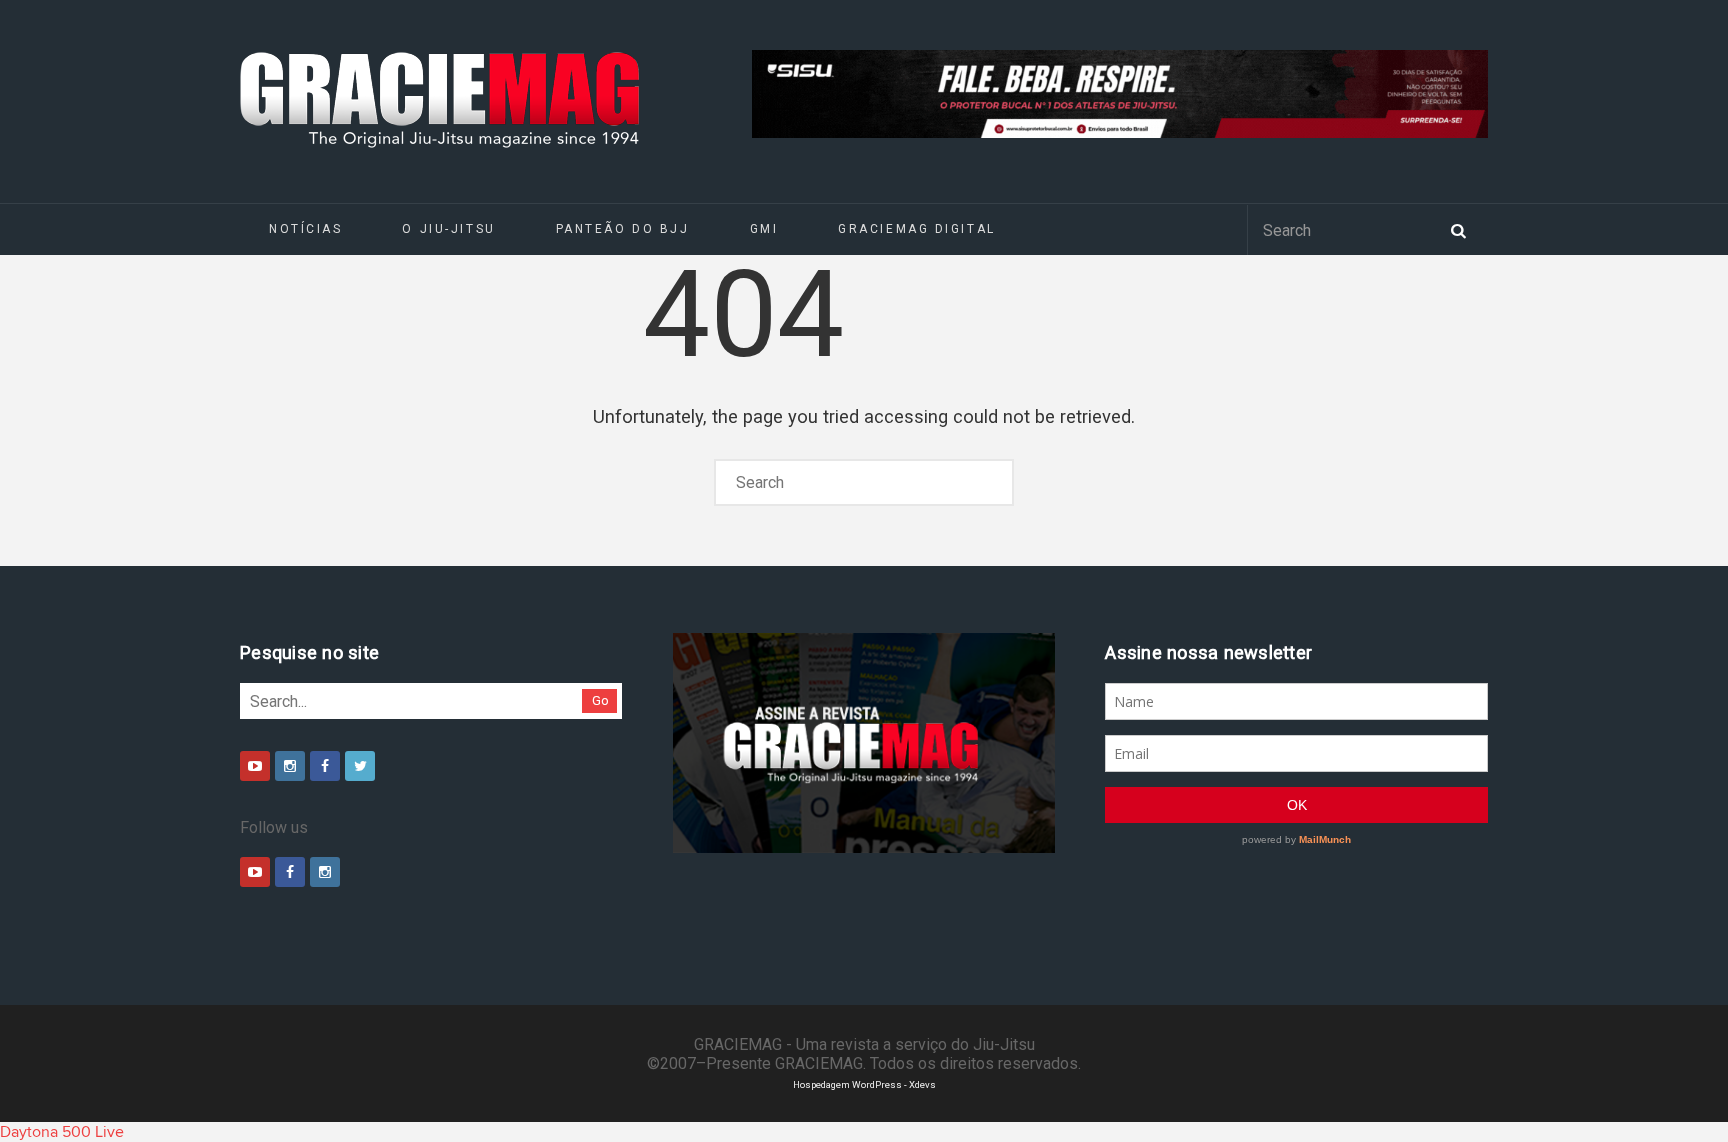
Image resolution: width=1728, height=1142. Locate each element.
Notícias (305, 229)
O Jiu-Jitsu (448, 229)
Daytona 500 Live (62, 1132)
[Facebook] (325, 766)
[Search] (1458, 229)
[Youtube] (255, 766)
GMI (764, 229)
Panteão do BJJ (623, 229)
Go (600, 700)
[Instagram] (290, 766)
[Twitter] (360, 766)
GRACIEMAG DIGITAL (917, 229)
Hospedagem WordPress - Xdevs (864, 1084)
